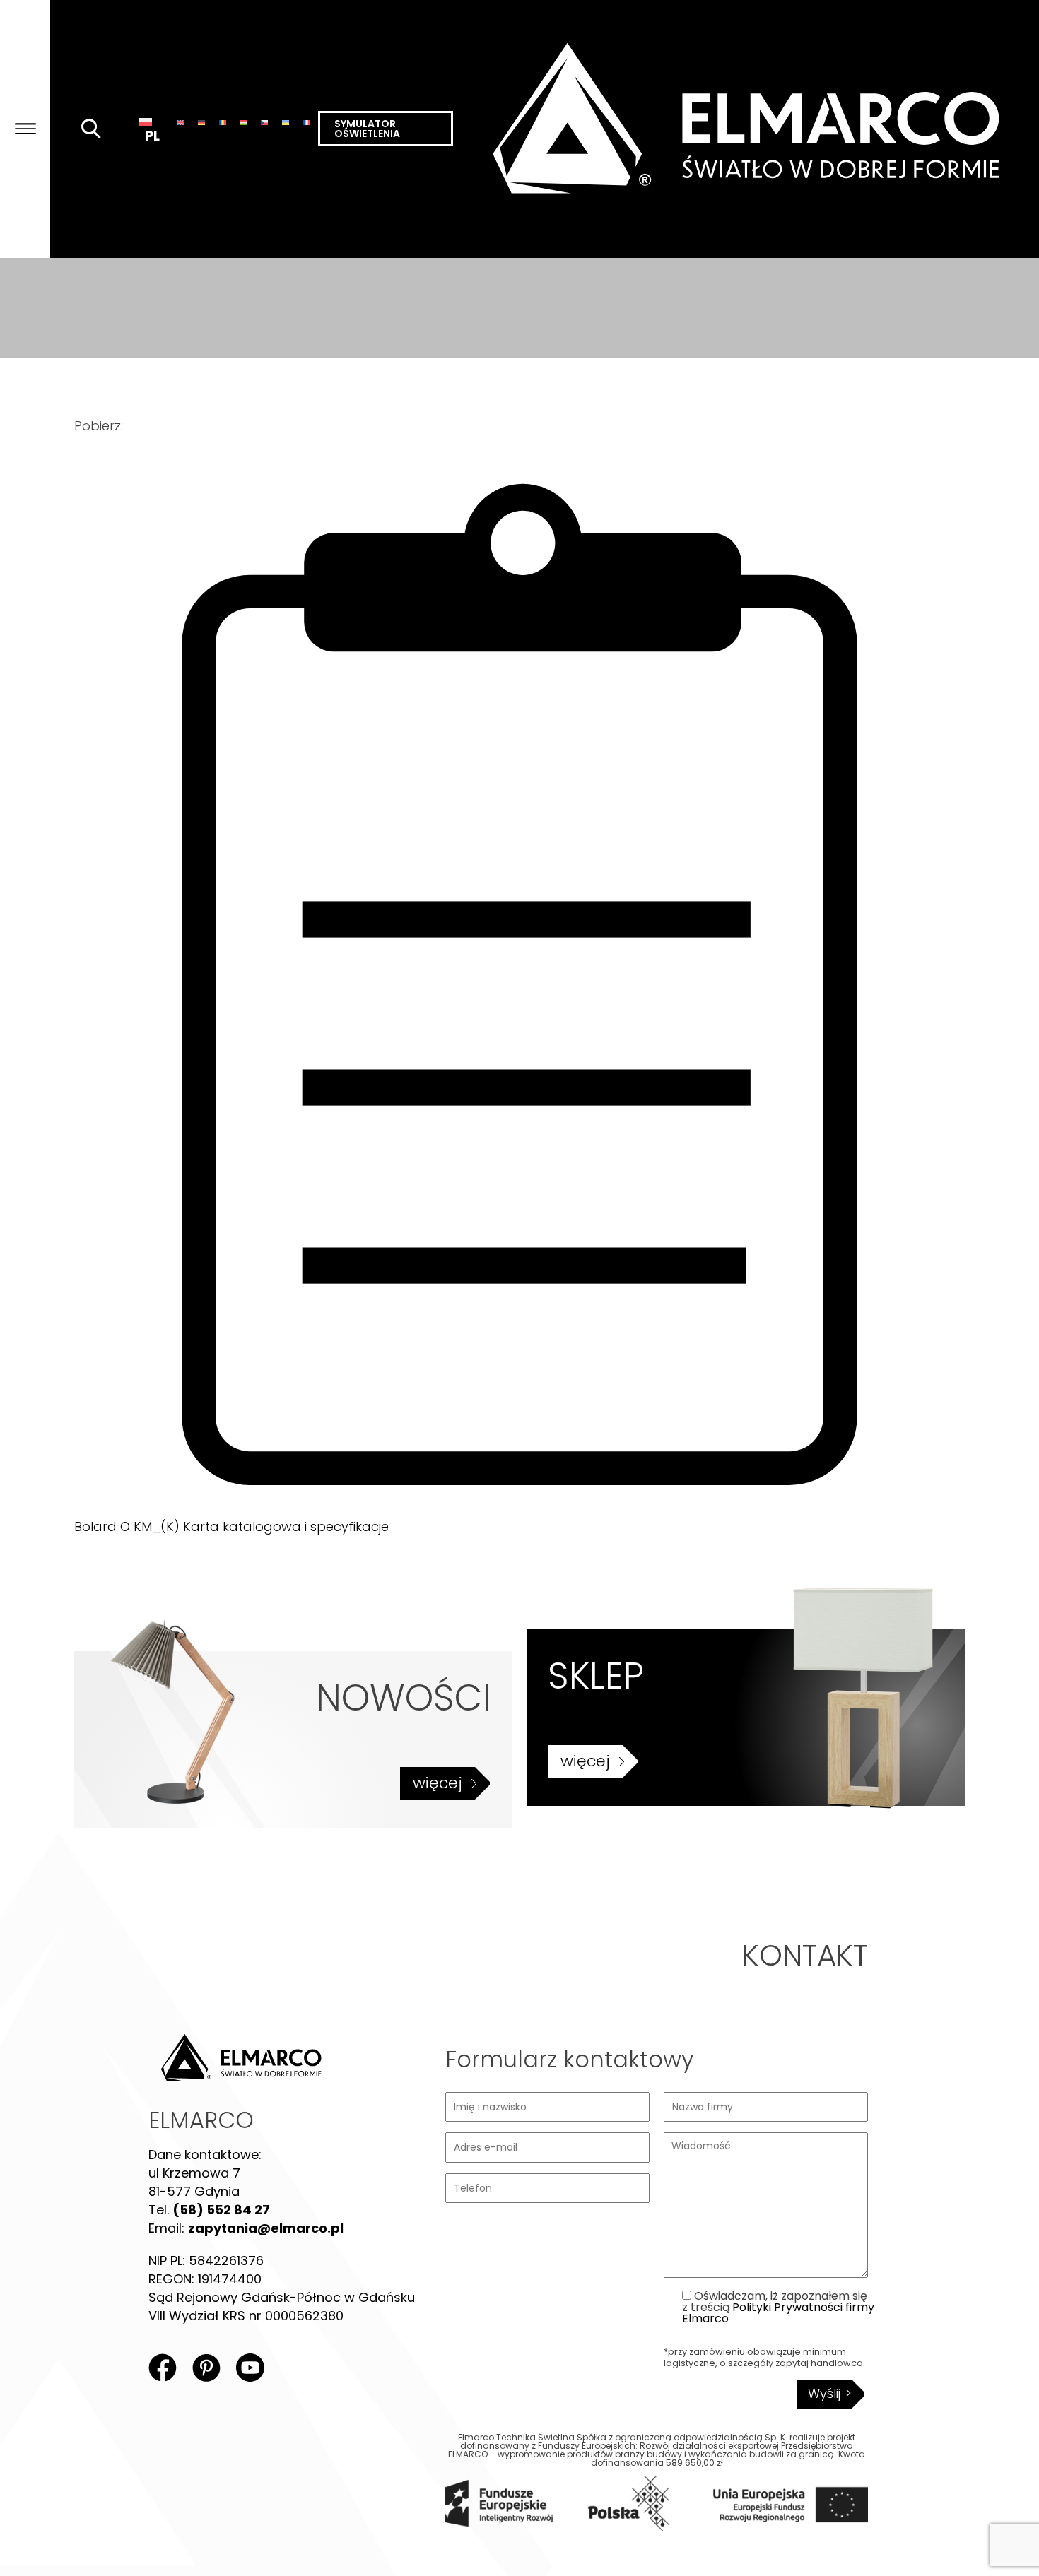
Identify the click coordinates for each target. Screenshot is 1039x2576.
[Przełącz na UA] (286, 122)
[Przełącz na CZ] (264, 122)
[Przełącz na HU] (244, 122)
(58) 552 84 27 (221, 2210)
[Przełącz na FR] (307, 122)
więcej (438, 1783)
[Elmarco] (746, 129)
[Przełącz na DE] (201, 122)
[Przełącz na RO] (223, 122)
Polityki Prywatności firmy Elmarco (778, 2313)
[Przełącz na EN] (180, 122)
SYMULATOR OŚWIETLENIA (367, 129)
